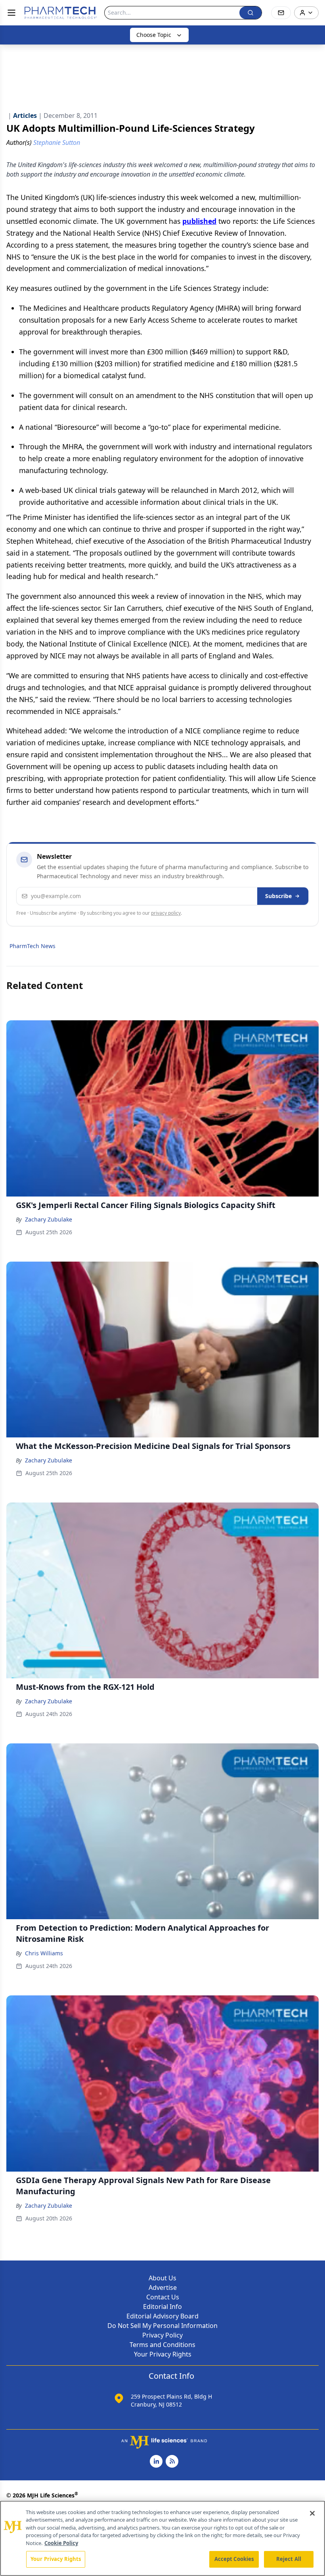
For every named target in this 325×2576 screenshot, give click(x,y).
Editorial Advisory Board (162, 2316)
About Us (162, 2278)
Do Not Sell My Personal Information (162, 2326)
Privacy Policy (162, 2335)
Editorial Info (162, 2307)
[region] (162, 2538)
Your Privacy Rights (163, 2354)
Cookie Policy (61, 2543)
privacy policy (166, 913)
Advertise (163, 2287)
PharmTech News (32, 946)
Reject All (289, 2559)
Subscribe (278, 896)
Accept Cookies (234, 2559)
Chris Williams (44, 1953)
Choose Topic (154, 35)
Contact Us (163, 2297)
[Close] (312, 2513)
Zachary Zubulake (49, 1219)
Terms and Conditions (162, 2345)
